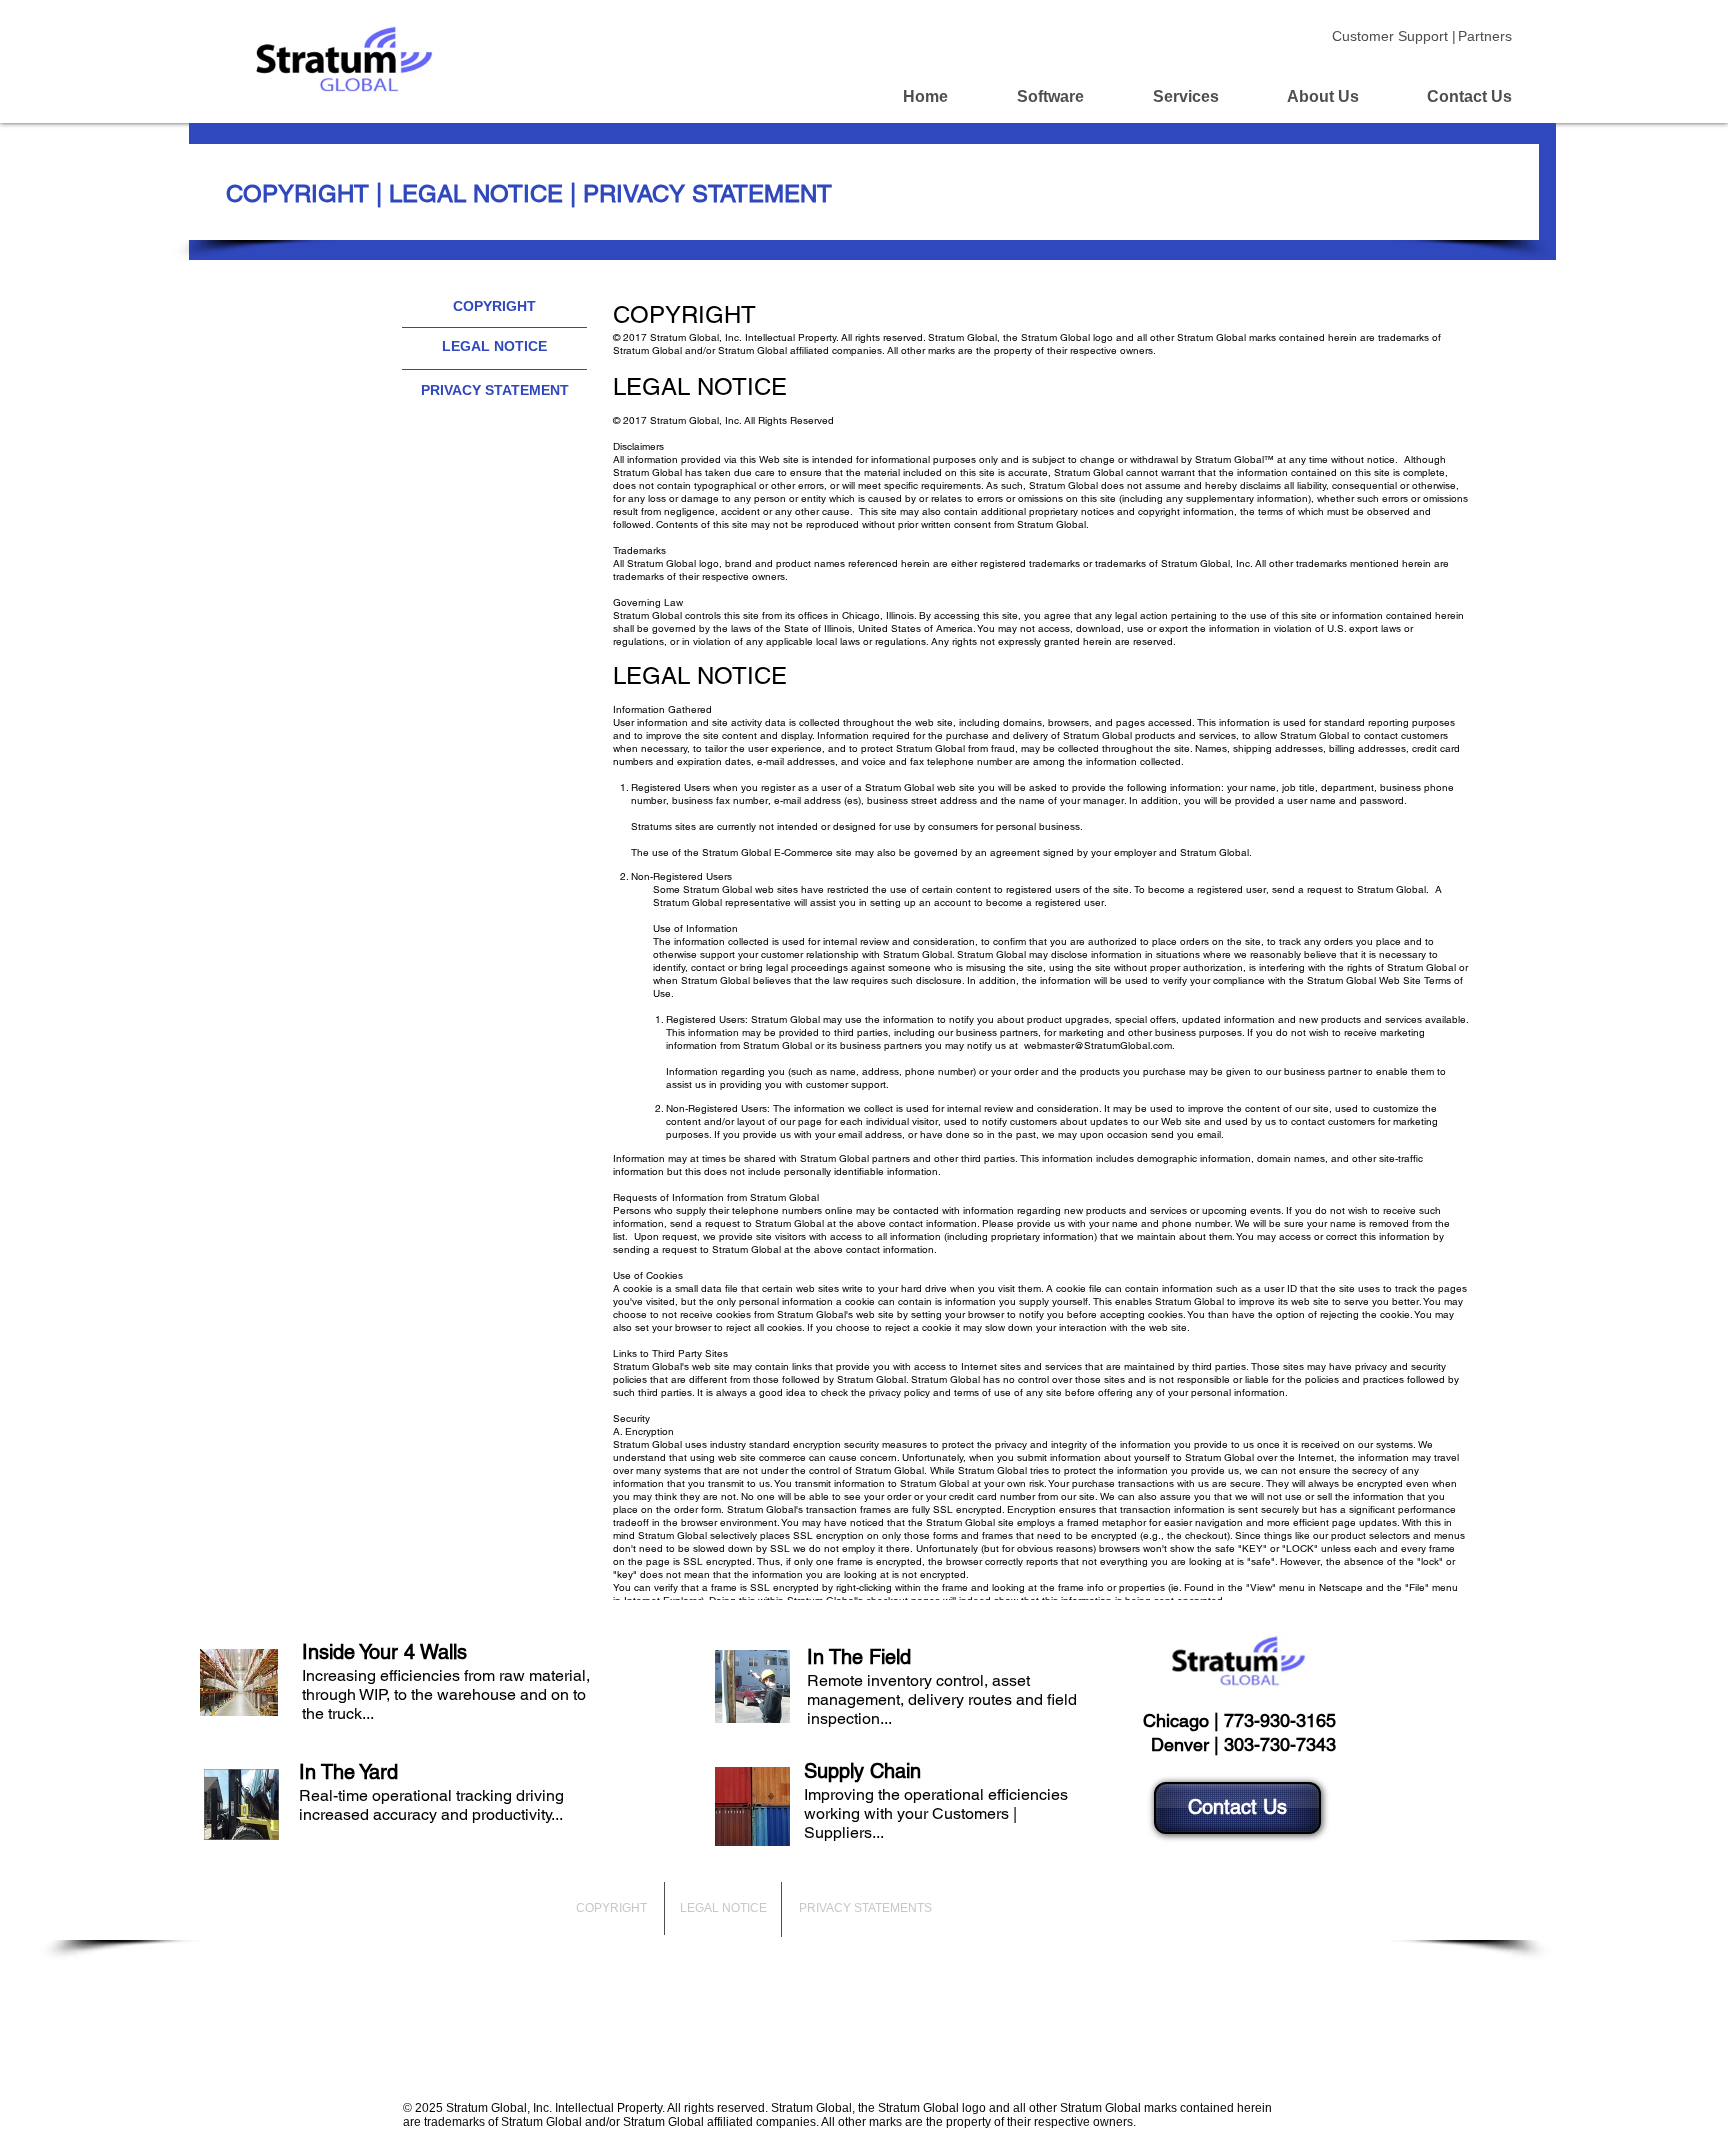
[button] (494, 307)
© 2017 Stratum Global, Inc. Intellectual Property (724, 337)
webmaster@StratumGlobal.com (1098, 1045)
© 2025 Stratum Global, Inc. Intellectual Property (532, 2108)
